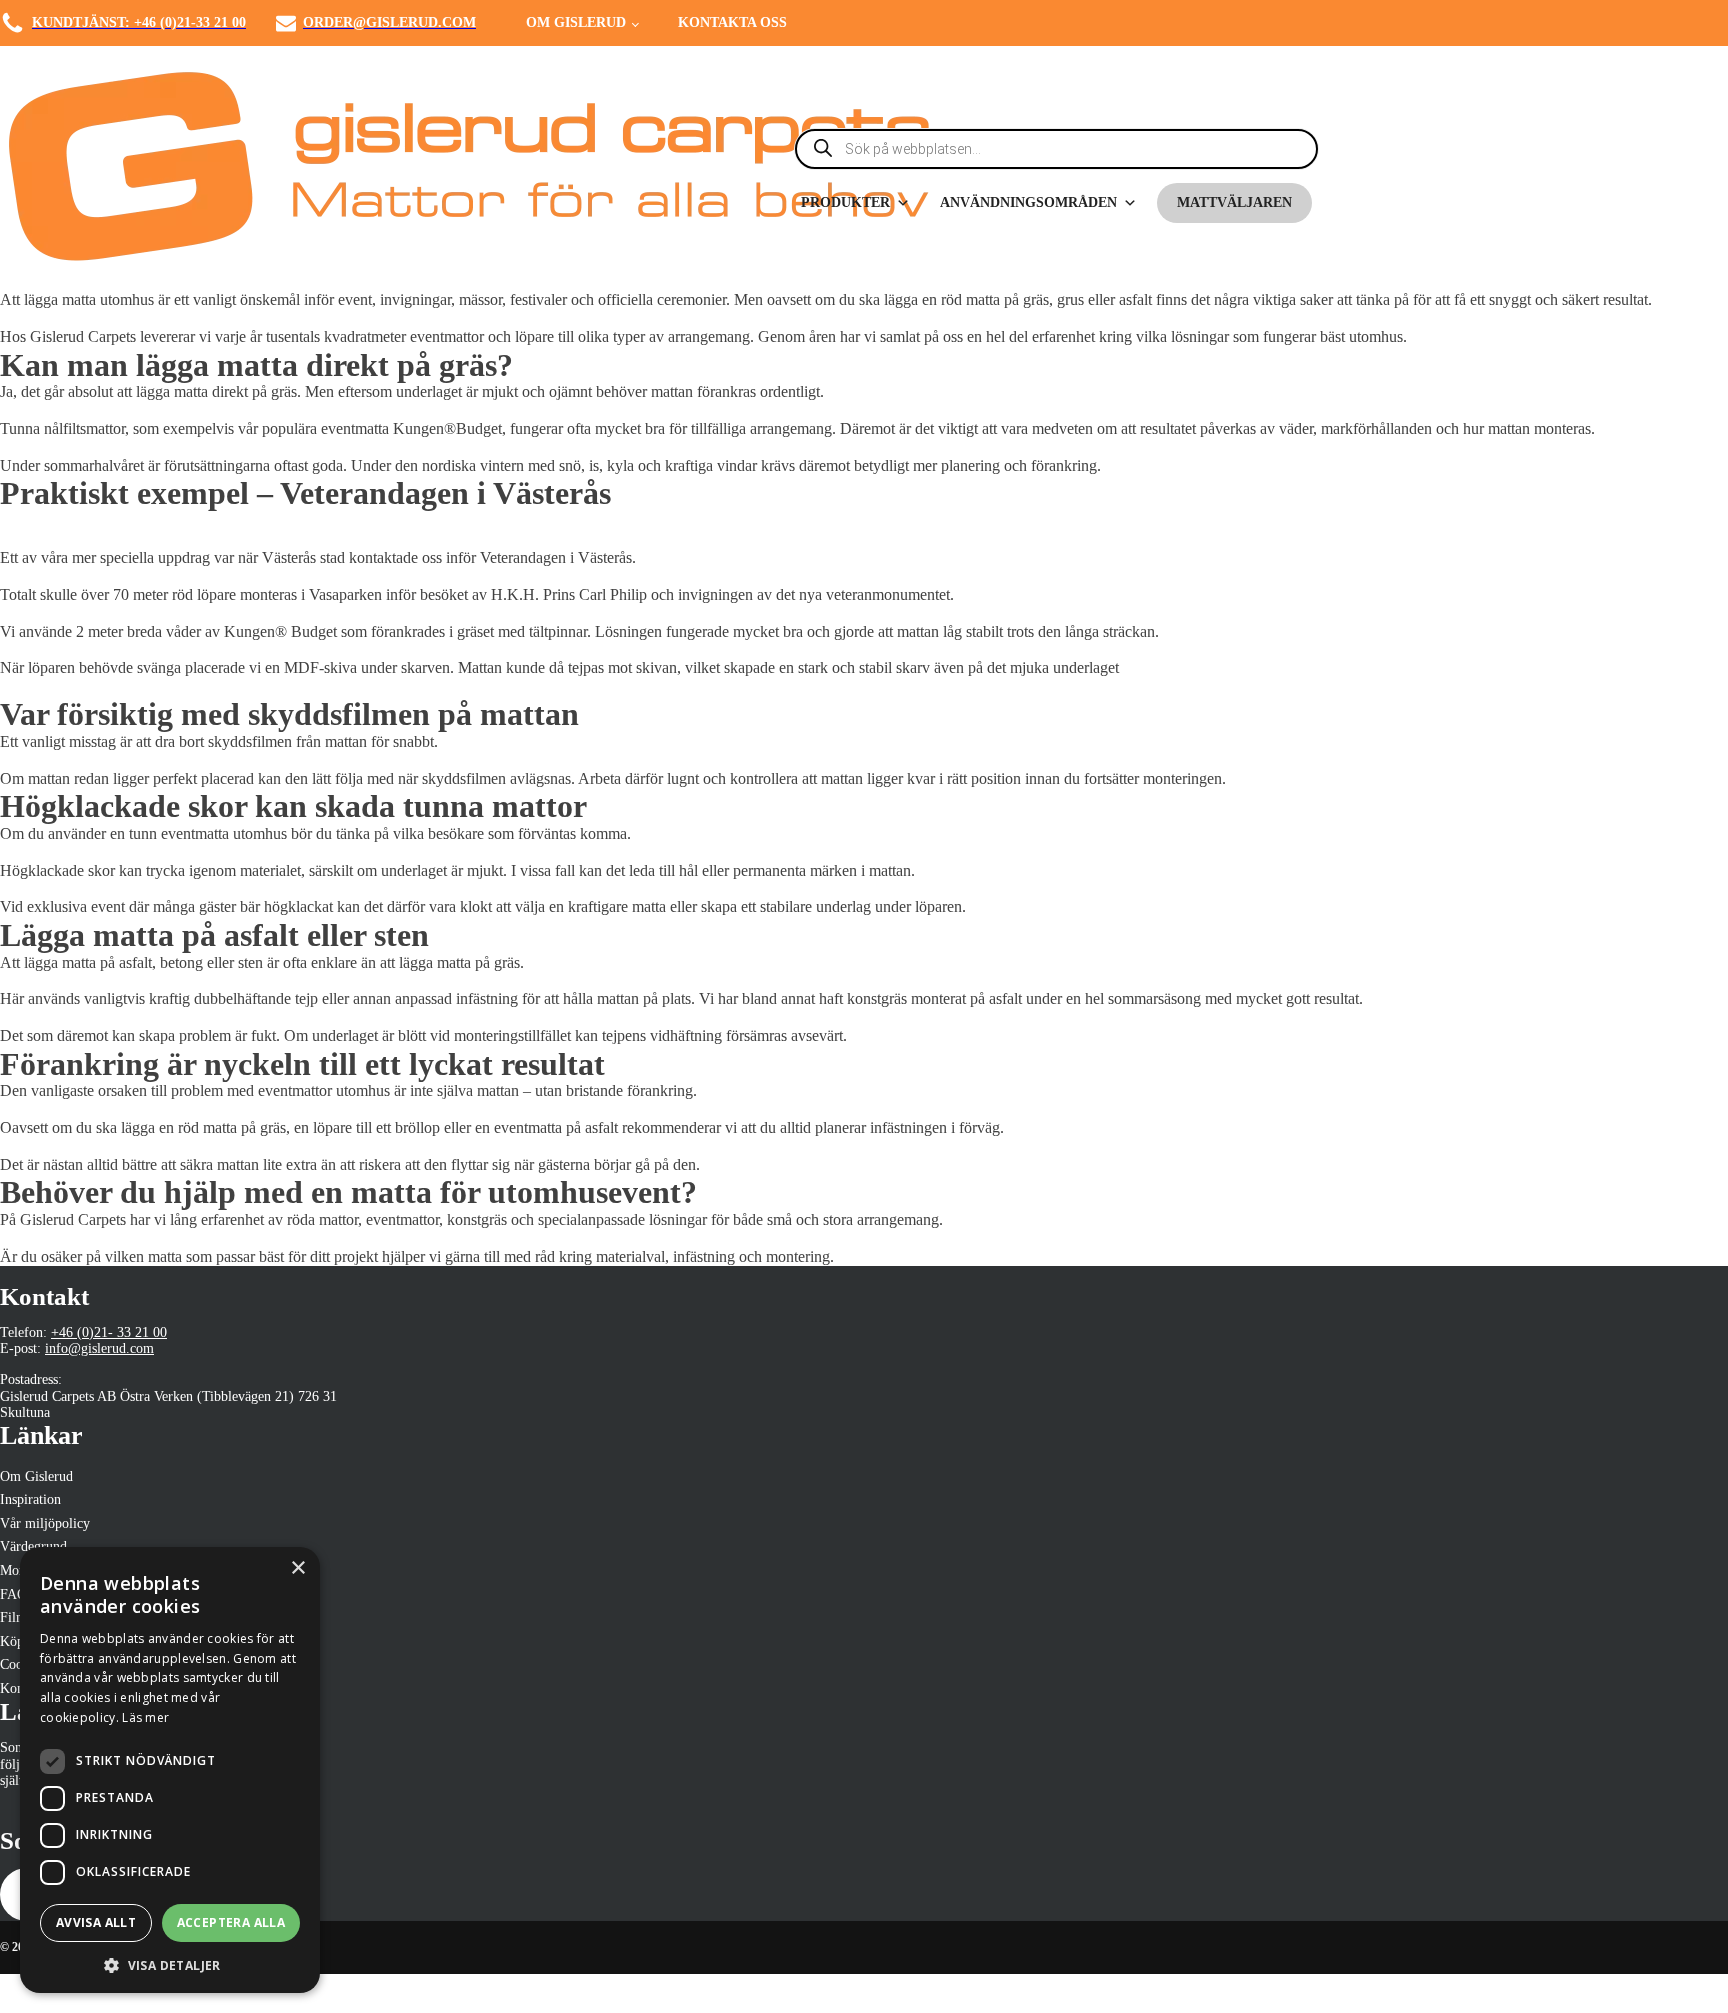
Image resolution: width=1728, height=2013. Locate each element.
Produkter (845, 202)
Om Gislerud (576, 22)
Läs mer (145, 1717)
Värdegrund (33, 1546)
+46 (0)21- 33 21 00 (109, 1332)
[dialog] (170, 1770)
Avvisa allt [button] (96, 1922)
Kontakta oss (732, 22)
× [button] (297, 1568)
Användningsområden (1028, 202)
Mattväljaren (1234, 202)
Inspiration (30, 1499)
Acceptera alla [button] (231, 1922)
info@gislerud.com (99, 1348)
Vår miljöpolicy (45, 1523)
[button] (170, 1964)
